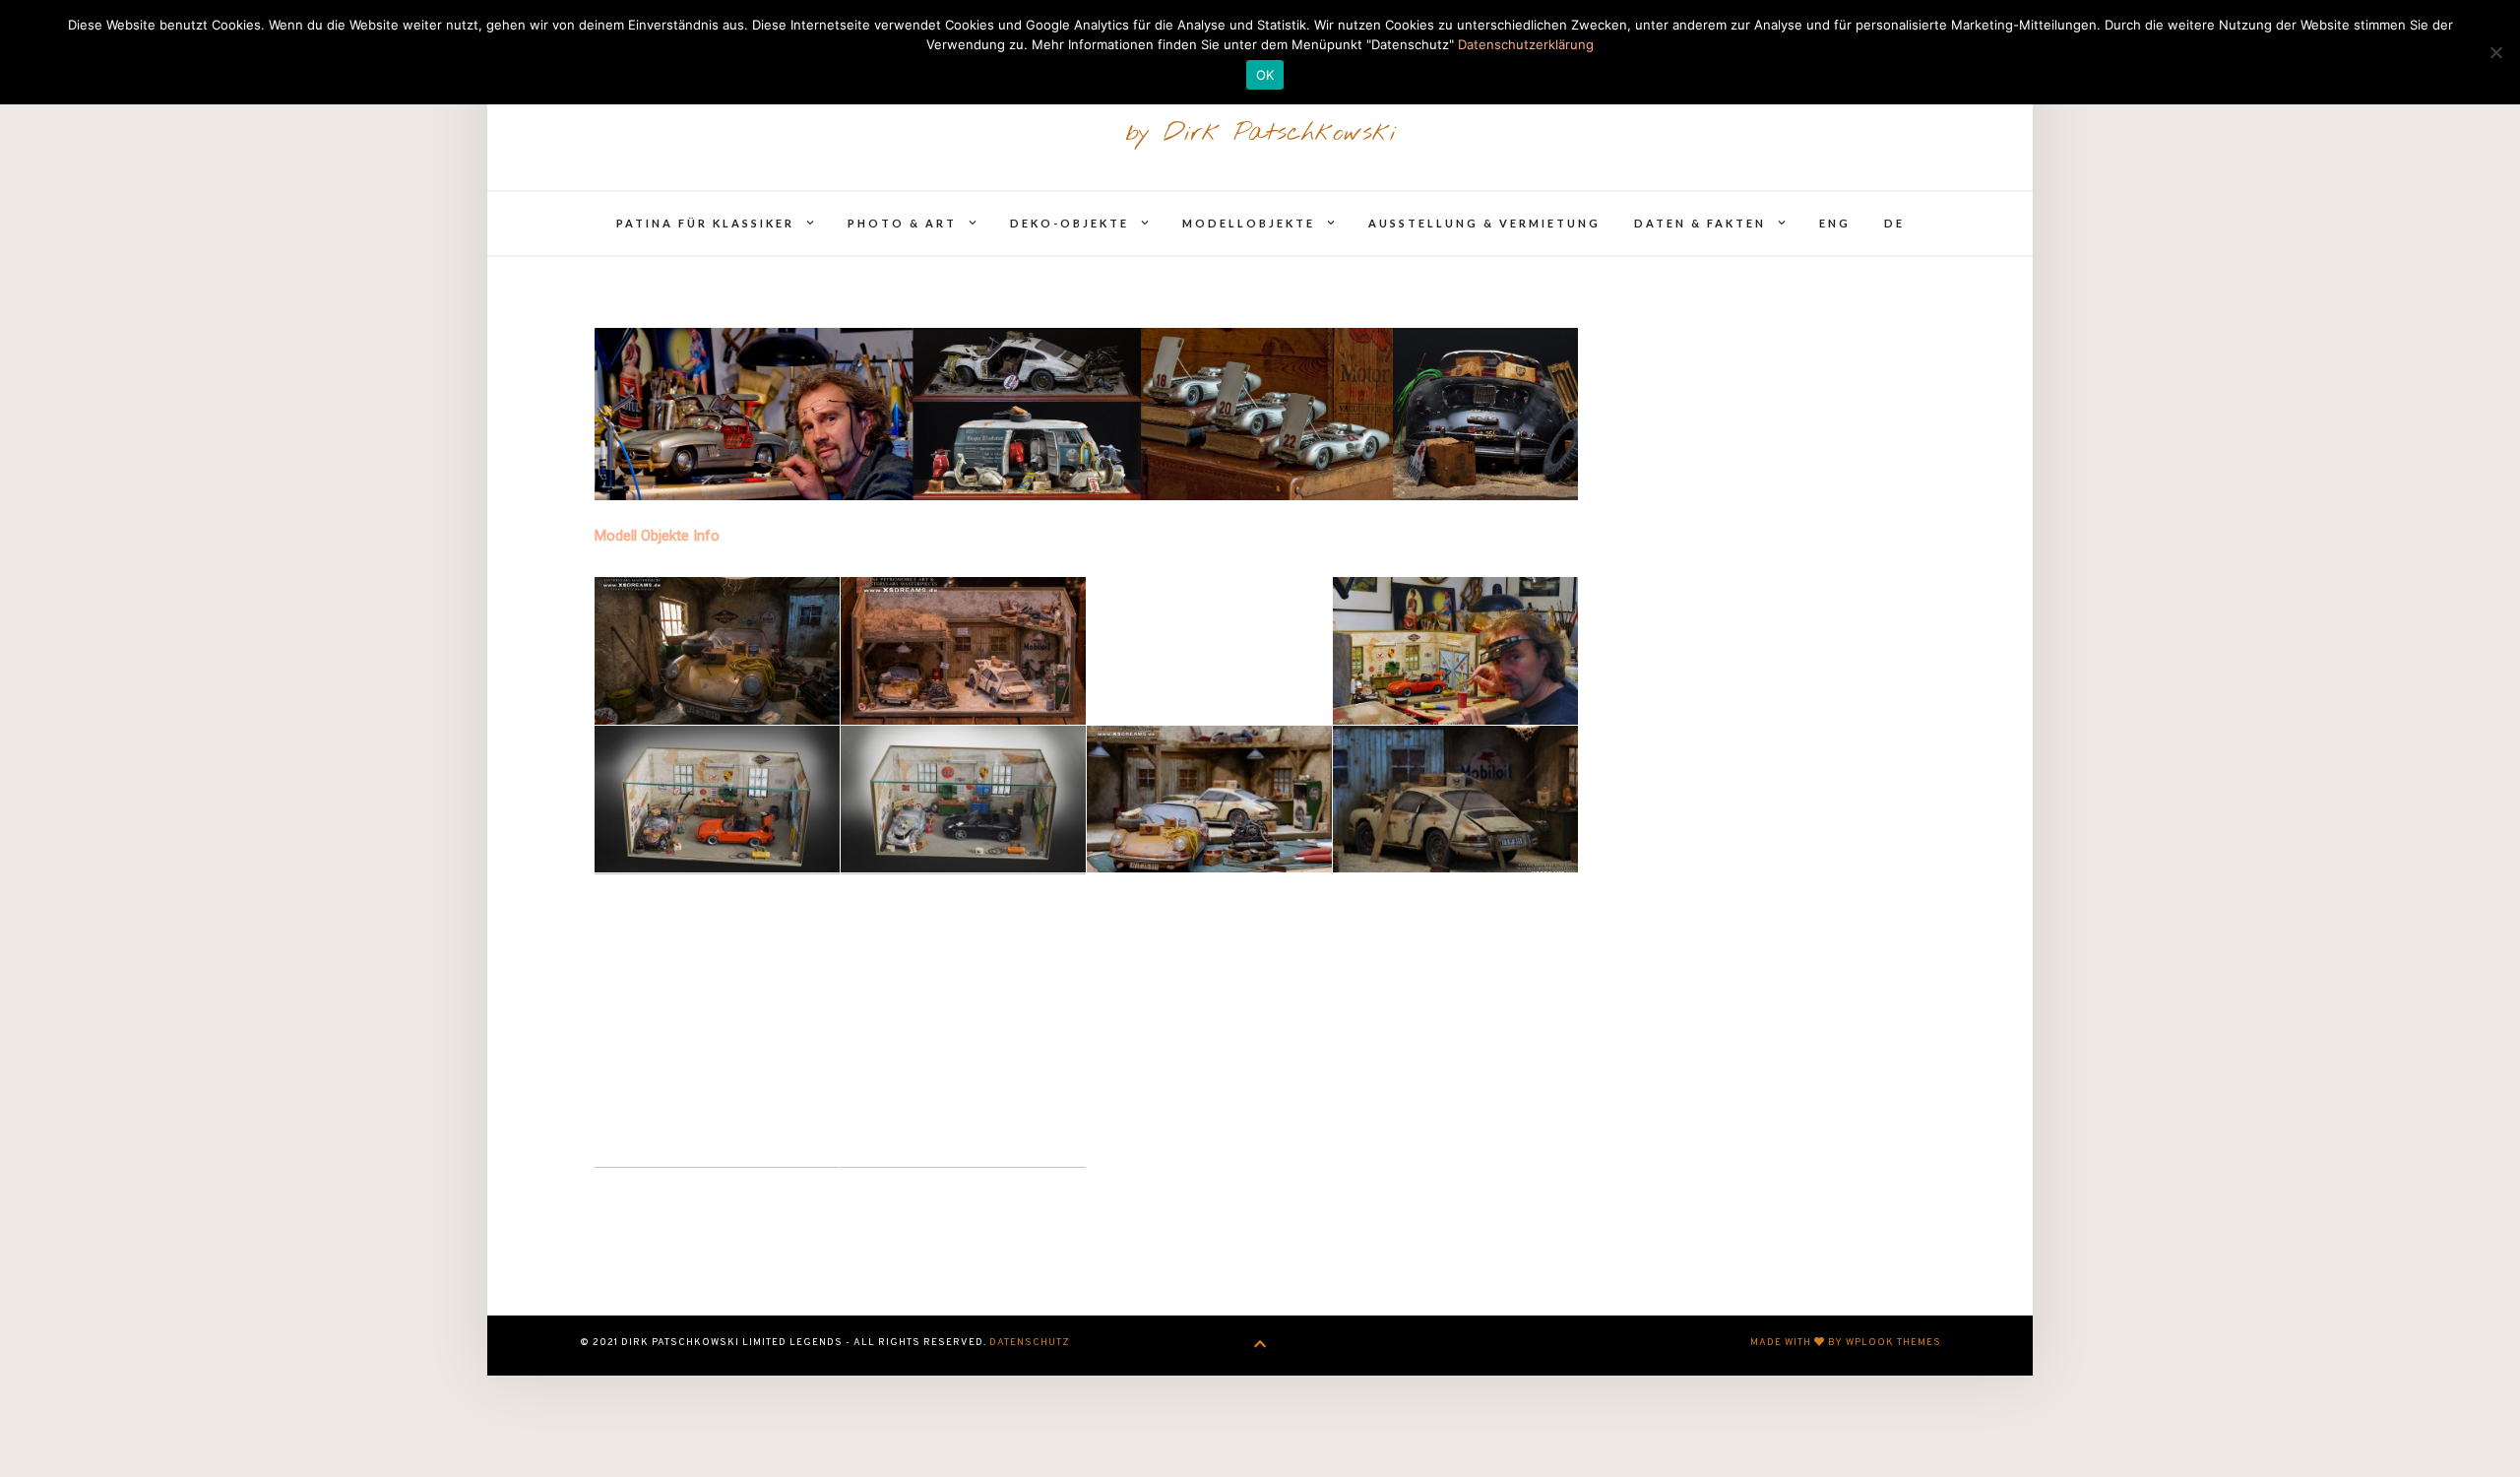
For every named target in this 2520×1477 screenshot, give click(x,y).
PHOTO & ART (902, 223)
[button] (717, 651)
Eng (1835, 223)
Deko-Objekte (1070, 223)
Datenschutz (1030, 1343)
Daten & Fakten (1700, 223)
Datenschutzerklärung (1526, 44)
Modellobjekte (1249, 223)
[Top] (1260, 1346)
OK (1265, 75)
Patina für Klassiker (705, 223)
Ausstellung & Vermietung (1484, 223)
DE (1894, 223)
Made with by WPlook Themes (1846, 1343)
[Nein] (2495, 52)
